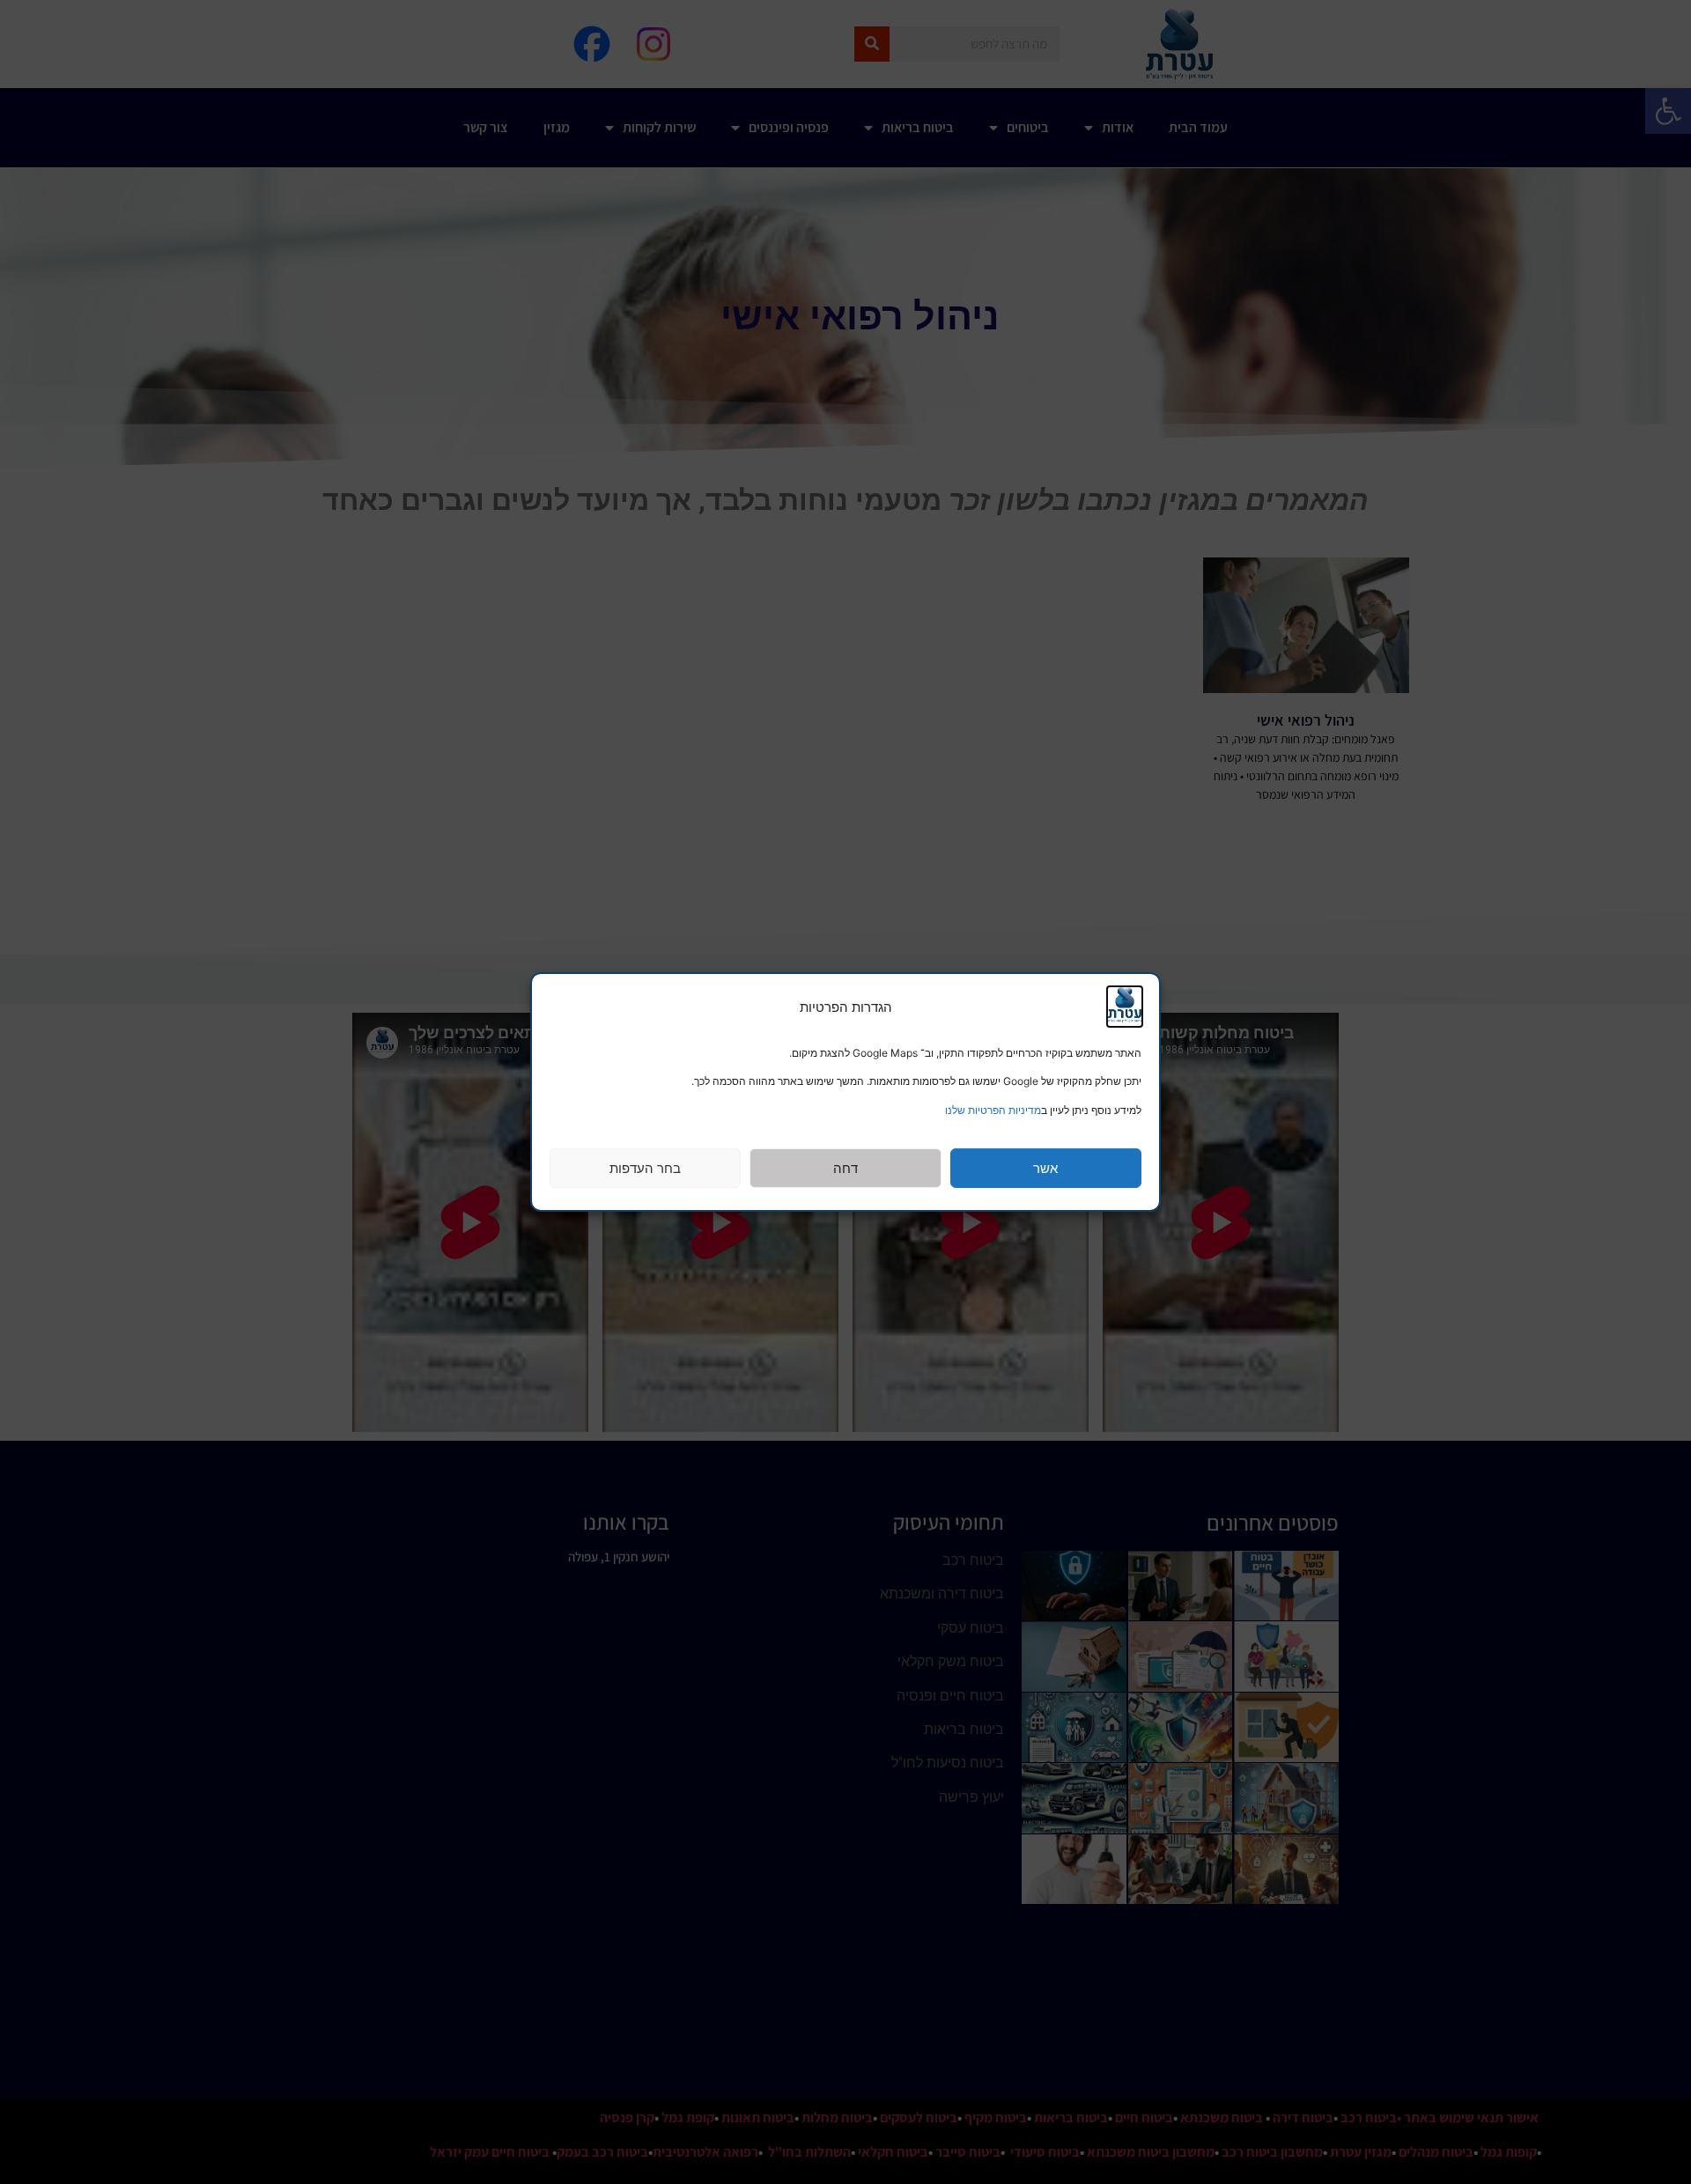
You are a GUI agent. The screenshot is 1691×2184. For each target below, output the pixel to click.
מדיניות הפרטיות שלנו (993, 1110)
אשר (1045, 1168)
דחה (845, 1168)
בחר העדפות (645, 1168)
